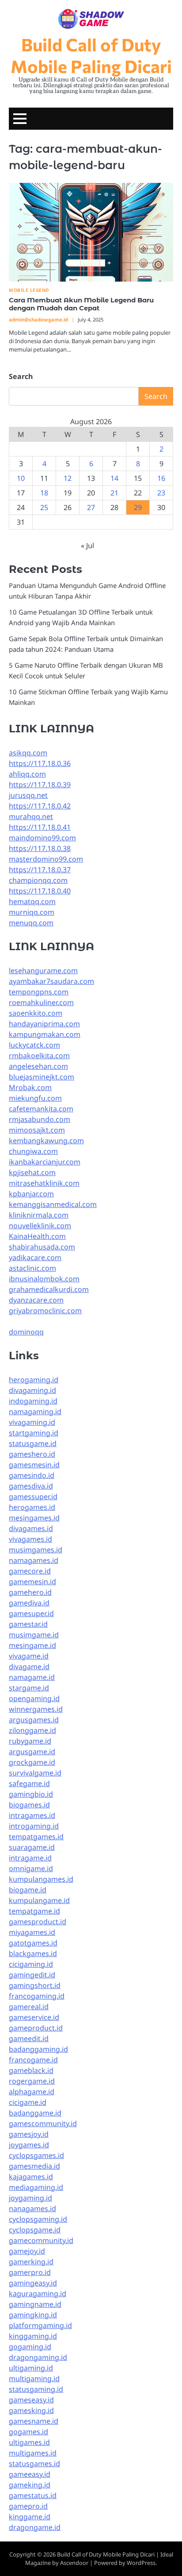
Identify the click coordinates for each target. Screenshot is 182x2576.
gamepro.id (28, 2506)
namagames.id (34, 1560)
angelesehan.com (38, 1066)
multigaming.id (34, 2379)
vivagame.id (29, 1656)
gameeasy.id (30, 2474)
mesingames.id (34, 1518)
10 (21, 478)
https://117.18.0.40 (40, 891)
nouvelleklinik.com (40, 1226)
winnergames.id (36, 1709)
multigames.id (33, 2453)
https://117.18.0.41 (40, 827)
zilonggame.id (32, 1730)
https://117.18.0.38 (40, 848)
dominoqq (26, 1332)
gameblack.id (31, 2070)
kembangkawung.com (46, 1141)
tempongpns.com (39, 992)
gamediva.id (29, 1603)
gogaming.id (30, 2347)
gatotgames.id (33, 1943)
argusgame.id (32, 1752)
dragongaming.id (38, 2357)
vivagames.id (30, 1539)
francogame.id (33, 2060)
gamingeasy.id (33, 2283)
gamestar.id (28, 1624)
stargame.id (29, 1688)
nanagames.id (32, 2209)
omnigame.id (31, 1868)
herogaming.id (34, 1380)
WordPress (141, 2563)
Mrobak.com (30, 1087)
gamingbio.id (31, 1794)
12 (68, 478)
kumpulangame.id (39, 1900)
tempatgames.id (36, 1837)
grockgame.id (32, 1762)
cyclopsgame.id (35, 2230)
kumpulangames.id (41, 1879)
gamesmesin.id (34, 1465)
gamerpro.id (30, 2272)
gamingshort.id (35, 1985)
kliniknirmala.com (39, 1215)
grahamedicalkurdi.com (49, 1289)
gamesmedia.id (34, 2166)
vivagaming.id (32, 1422)
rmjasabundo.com (40, 1119)
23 (161, 493)
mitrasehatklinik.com (44, 1183)
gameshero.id (32, 1454)
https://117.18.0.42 (40, 806)
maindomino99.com (42, 838)
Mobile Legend (29, 290)
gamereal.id (29, 2007)
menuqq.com (31, 923)
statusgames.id (34, 2464)
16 (161, 478)
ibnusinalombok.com (44, 1279)
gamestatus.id (33, 2495)
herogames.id (32, 1507)
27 (91, 507)
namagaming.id (35, 1412)
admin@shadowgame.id (38, 319)
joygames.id (29, 2145)
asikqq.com (28, 753)
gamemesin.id (32, 1582)
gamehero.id (30, 1592)
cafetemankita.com (41, 1109)
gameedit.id (29, 2038)
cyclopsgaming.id (38, 2219)
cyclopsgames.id (36, 2155)
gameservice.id (34, 2017)
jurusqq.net (28, 795)
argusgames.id (34, 1720)
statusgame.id (33, 1443)
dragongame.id (35, 2527)
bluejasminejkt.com (42, 1077)
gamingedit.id (32, 1975)
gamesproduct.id (38, 1922)
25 (44, 507)
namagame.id (32, 1677)
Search (21, 376)
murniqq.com (32, 912)
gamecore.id (30, 1571)
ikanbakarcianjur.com (45, 1162)
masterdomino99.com (46, 859)
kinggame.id (30, 2517)
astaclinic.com (32, 1268)
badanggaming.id (38, 2049)
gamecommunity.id (41, 2240)
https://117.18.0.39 (40, 785)
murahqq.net (31, 816)
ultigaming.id (31, 2368)
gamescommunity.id (43, 2123)
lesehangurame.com (43, 971)
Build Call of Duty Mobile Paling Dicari (91, 55)
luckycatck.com (34, 1045)
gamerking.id (31, 2262)
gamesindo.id (32, 1475)
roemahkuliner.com (41, 1002)
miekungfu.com (35, 1098)
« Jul (87, 545)
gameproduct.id (36, 2028)
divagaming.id (32, 1390)
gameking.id (30, 2485)
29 (138, 507)
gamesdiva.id (31, 1486)
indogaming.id (33, 1401)
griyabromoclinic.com (45, 1311)
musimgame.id (34, 1635)
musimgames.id (36, 1550)
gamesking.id (31, 2410)
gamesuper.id (31, 1613)
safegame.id (29, 1783)
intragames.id (32, 1815)
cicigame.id (28, 2102)
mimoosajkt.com (37, 1130)
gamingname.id (35, 2304)
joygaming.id (30, 2198)
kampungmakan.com (45, 1034)
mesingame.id (32, 1645)
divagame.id (29, 1667)
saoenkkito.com (36, 1013)
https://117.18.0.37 (40, 870)
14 (114, 478)
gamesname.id (34, 2421)
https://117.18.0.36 (40, 763)
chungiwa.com (33, 1151)
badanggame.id (35, 2113)
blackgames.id (33, 1953)
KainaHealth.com (37, 1236)
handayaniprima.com (44, 1024)
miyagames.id (32, 1932)
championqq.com (38, 880)
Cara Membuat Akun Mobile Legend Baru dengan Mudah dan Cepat (81, 304)
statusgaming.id (36, 2389)
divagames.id (31, 1528)
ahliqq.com (27, 774)
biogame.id (28, 1890)
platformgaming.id (40, 2325)
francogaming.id (37, 1996)
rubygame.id (30, 1741)
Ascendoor (74, 2563)
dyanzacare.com (36, 1300)
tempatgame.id (34, 1911)
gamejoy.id (27, 2251)
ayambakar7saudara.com (51, 981)
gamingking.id (33, 2315)
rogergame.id (32, 2081)
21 (114, 493)
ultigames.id (29, 2442)
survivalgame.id (35, 1773)
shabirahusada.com (42, 1247)
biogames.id (29, 1805)
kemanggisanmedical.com (53, 1204)
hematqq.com (32, 901)
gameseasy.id (31, 2400)
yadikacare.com (35, 1257)
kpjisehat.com (32, 1172)
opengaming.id (34, 1698)
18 (44, 493)
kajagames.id (31, 2177)
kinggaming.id (33, 2336)
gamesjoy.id (29, 2134)
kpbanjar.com (31, 1194)
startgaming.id (34, 1433)
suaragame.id (32, 1847)
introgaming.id (34, 1826)
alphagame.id (32, 2092)
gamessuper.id (33, 1497)
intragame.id (30, 1858)
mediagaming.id (36, 2187)
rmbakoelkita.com (39, 1056)
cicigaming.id (31, 1964)
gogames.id (28, 2432)
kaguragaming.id (38, 2294)
